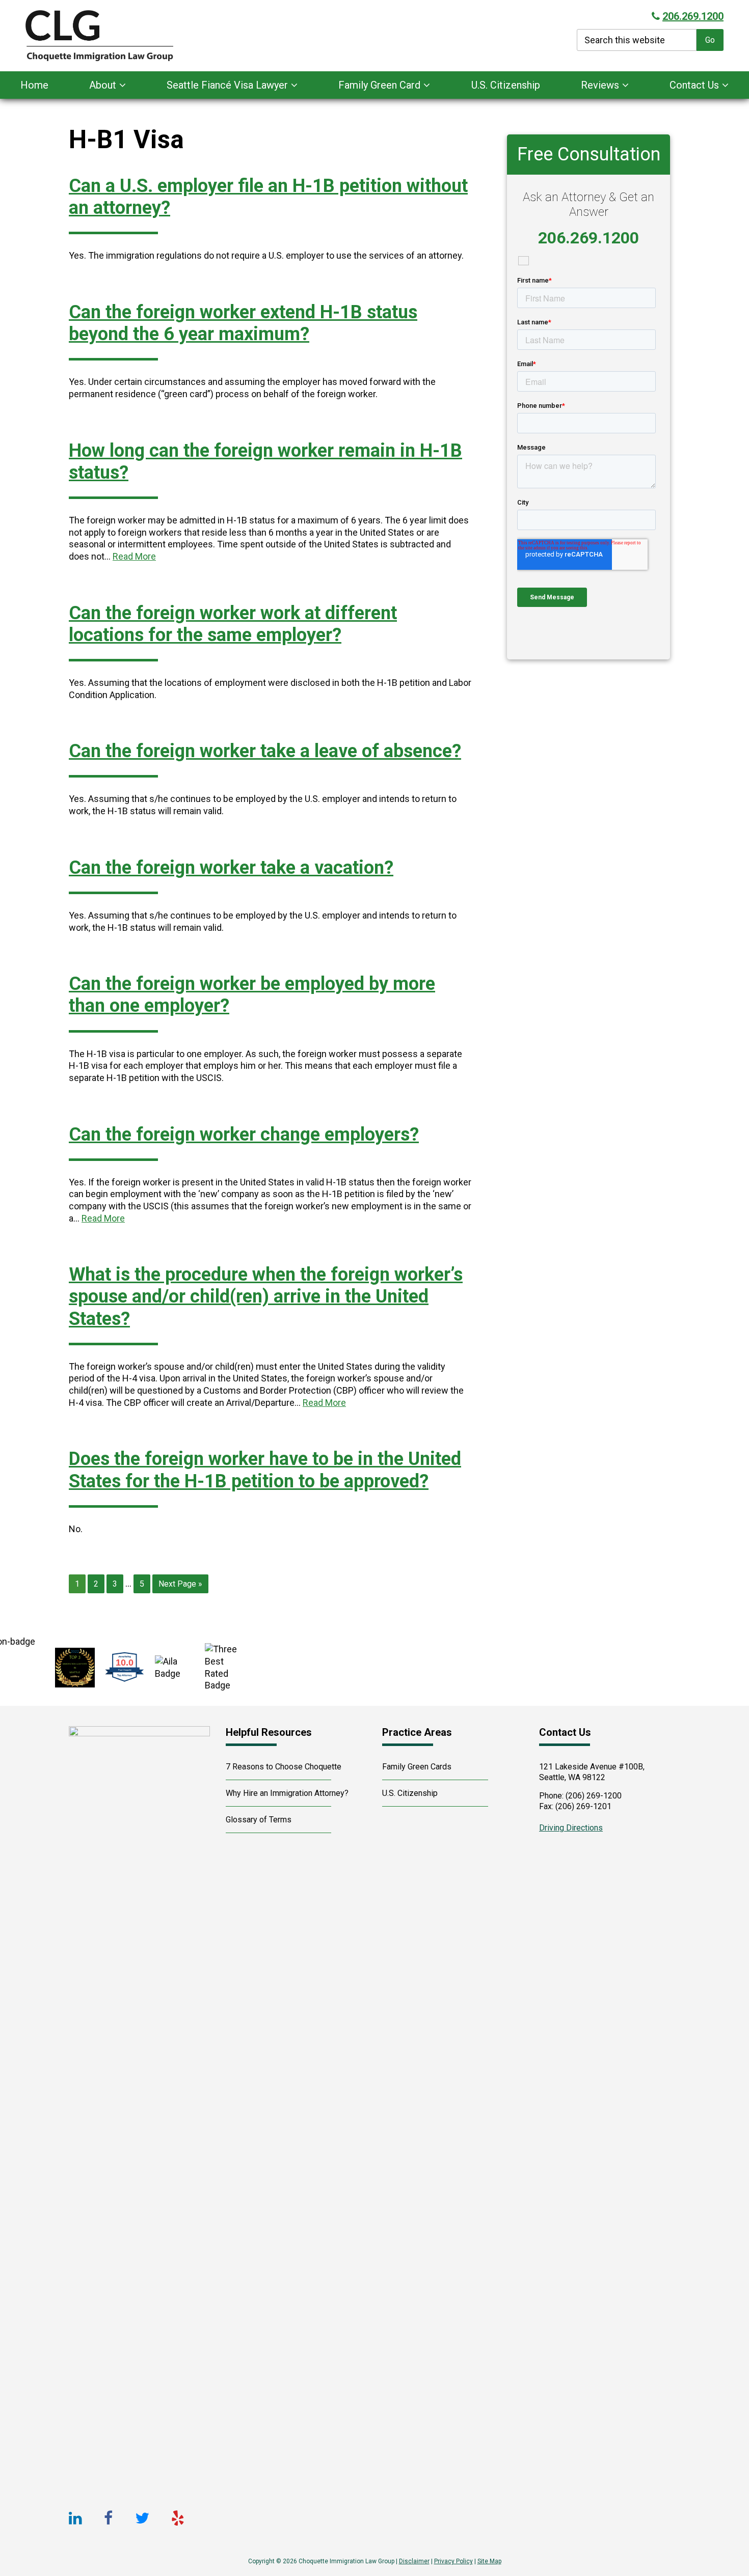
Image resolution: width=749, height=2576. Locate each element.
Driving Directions (571, 1828)
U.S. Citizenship (410, 1793)
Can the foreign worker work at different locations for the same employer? (233, 624)
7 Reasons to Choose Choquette (284, 1767)
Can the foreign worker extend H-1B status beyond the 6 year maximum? (243, 323)
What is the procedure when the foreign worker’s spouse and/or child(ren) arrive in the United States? (266, 1296)
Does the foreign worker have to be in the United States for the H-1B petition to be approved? (265, 1470)
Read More (134, 556)
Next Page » (180, 1586)
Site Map (489, 2561)
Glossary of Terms (259, 1820)
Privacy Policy (453, 2561)
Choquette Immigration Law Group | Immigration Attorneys (153, 36)
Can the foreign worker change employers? (244, 1134)
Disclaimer (414, 2561)
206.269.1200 (693, 16)
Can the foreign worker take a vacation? (231, 868)
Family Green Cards (417, 1767)
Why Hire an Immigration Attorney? (287, 1793)
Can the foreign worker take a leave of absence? (265, 751)
